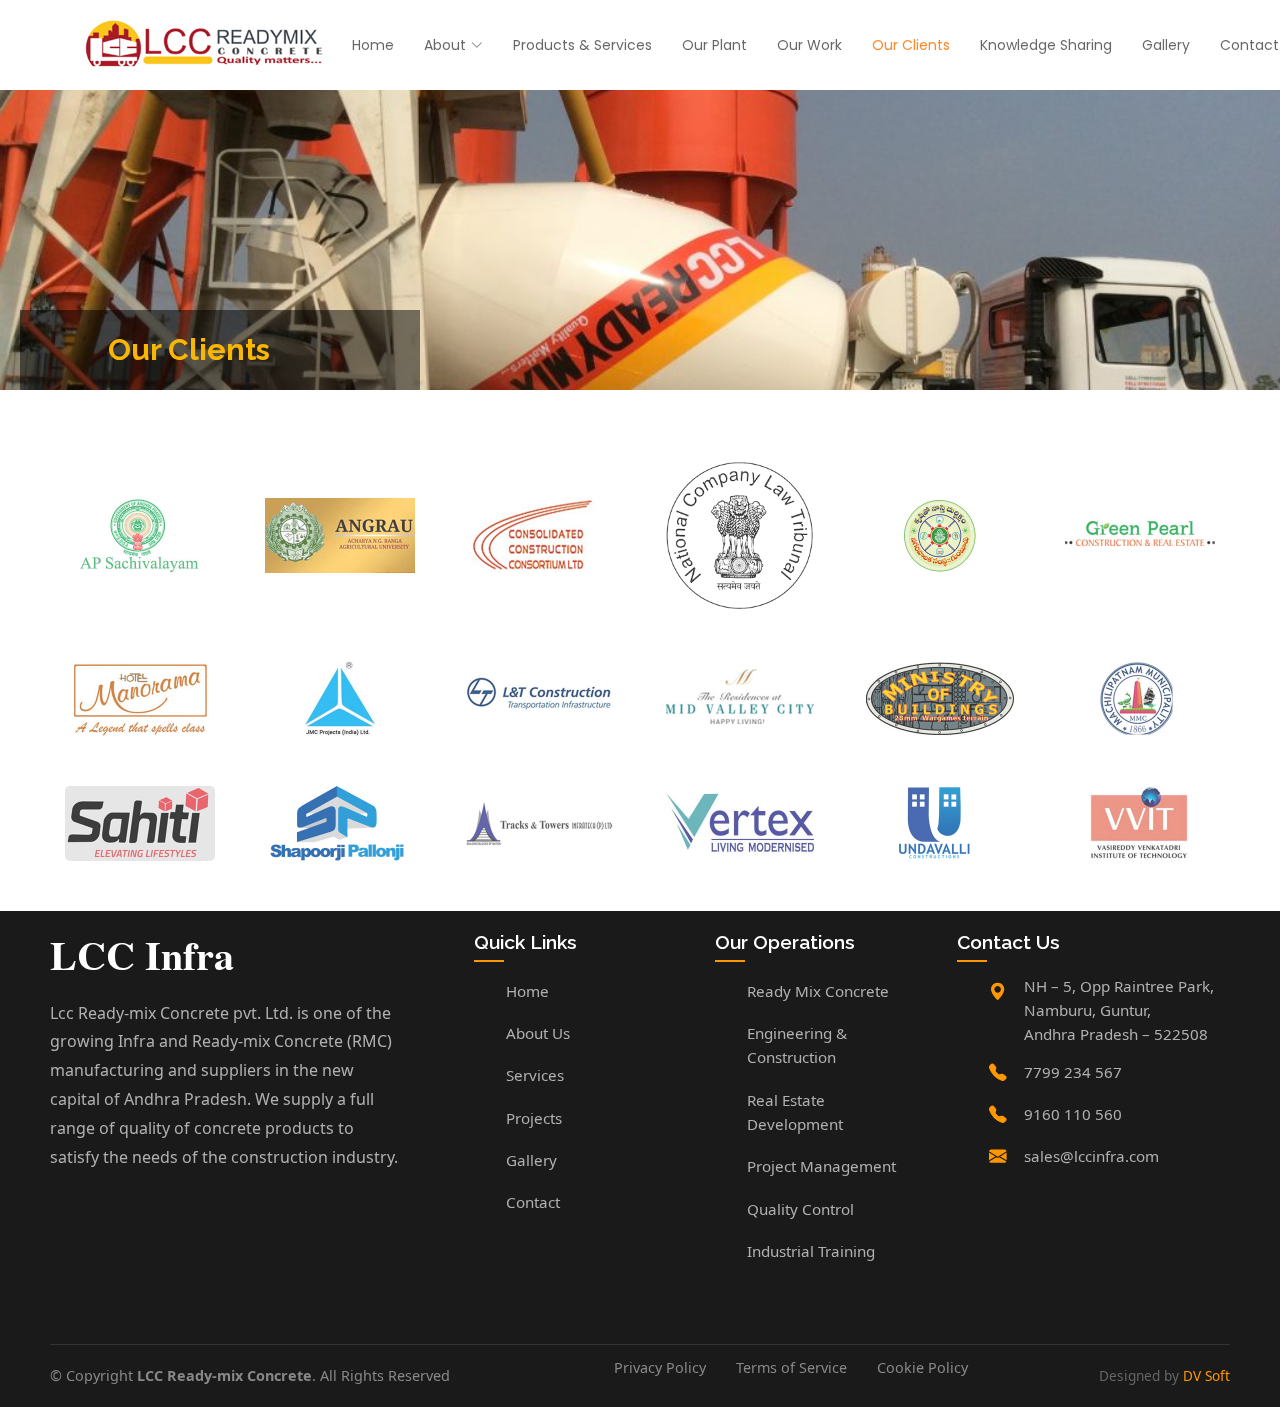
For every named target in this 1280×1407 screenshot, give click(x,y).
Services (535, 1075)
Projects (534, 1118)
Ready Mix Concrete (818, 991)
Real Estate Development (795, 1112)
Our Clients (911, 45)
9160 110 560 (1073, 1114)
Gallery (1166, 45)
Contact (1249, 45)
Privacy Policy (660, 1367)
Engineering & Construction (797, 1045)
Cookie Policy (922, 1367)
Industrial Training (811, 1251)
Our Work (809, 45)
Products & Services (582, 45)
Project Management (821, 1166)
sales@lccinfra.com (1091, 1156)
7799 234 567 (1073, 1072)
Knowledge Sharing (1046, 45)
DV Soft (1206, 1375)
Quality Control (800, 1209)
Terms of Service (791, 1367)
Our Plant (714, 45)
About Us (538, 1033)
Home (373, 45)
